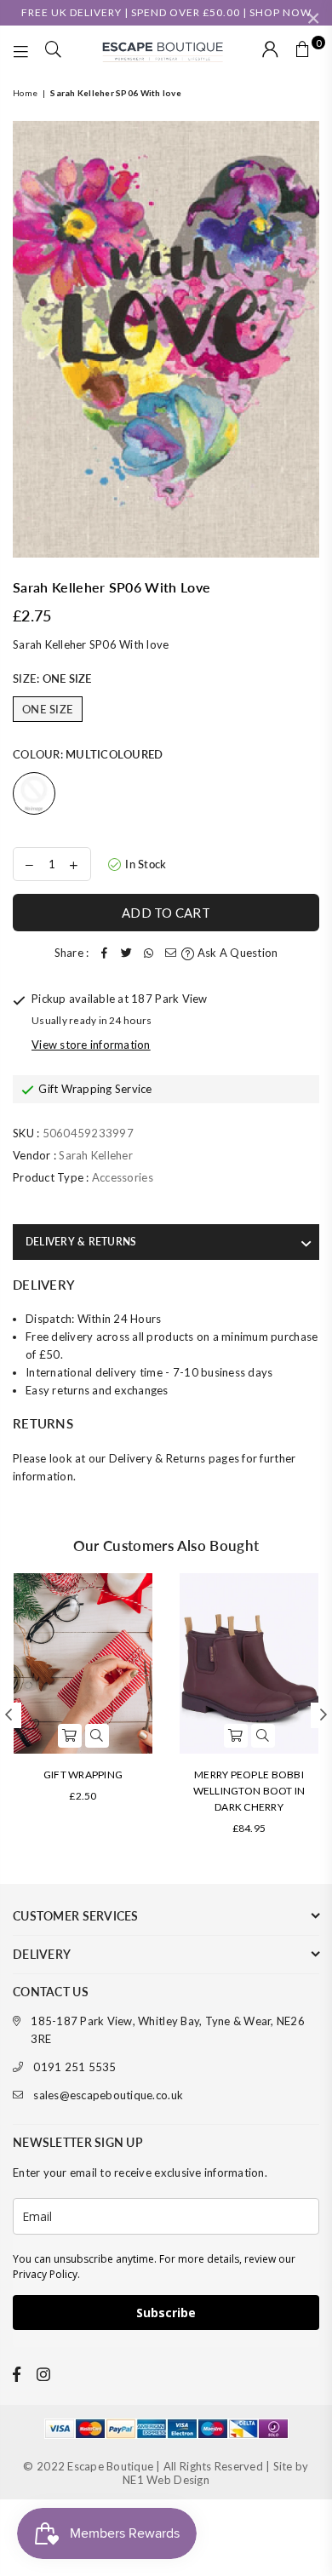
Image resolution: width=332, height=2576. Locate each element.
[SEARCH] (54, 51)
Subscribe (166, 2313)
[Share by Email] (170, 953)
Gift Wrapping (83, 1775)
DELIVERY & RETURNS (81, 1242)
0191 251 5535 (74, 2067)
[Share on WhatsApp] (148, 953)
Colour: (88, 754)
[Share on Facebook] (104, 953)
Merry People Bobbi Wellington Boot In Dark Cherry (249, 1791)
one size (48, 709)
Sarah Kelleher (96, 1155)
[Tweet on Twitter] (126, 953)
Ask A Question (236, 953)
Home (25, 93)
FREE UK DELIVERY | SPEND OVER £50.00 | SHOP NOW (166, 12)
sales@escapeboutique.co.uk (108, 2095)
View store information (91, 1045)
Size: (52, 678)
